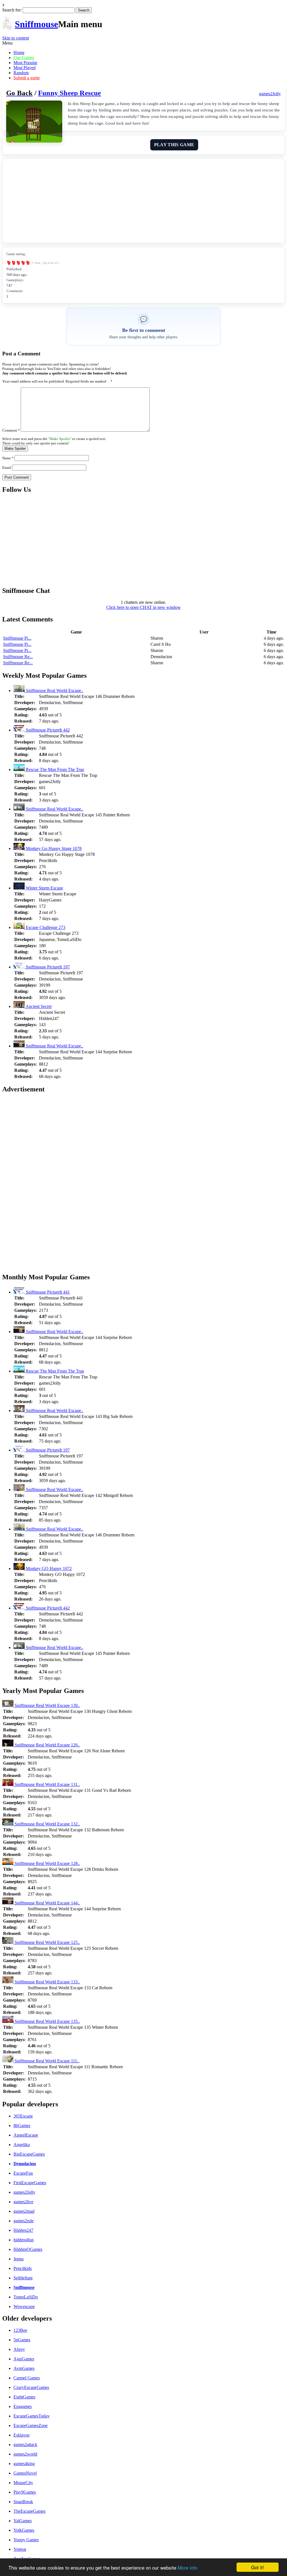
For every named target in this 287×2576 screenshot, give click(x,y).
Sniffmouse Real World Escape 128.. (47, 1863)
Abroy (19, 2349)
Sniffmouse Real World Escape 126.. (47, 1745)
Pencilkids (23, 2268)
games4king (24, 2464)
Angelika (22, 2145)
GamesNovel (25, 2473)
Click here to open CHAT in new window (143, 607)
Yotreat (20, 2549)
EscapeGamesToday (32, 2416)
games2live (23, 2202)
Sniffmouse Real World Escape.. (54, 690)
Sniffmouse (36, 24)
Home (19, 53)
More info (188, 2567)
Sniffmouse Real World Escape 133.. (47, 1982)
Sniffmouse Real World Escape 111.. (46, 2061)
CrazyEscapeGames (31, 2387)
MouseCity (23, 2483)
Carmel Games (27, 2378)
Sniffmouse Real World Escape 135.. (47, 2021)
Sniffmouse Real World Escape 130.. (47, 1705)
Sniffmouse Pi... (17, 638)
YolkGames (24, 2530)
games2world (25, 2454)
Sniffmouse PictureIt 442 (47, 730)
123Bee (20, 2330)
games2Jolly (24, 2192)
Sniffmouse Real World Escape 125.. (47, 1942)
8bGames (22, 2126)
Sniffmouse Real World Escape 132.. (47, 1824)
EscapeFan (23, 2173)
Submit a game (27, 78)
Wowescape (24, 2306)
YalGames (23, 2521)
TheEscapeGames (29, 2511)
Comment (11, 430)
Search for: (12, 10)
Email (7, 468)
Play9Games (25, 2492)
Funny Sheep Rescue (70, 93)
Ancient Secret (38, 1006)
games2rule (24, 2221)
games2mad (24, 2211)
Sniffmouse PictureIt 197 (47, 967)
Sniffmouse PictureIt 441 (47, 1292)
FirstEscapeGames (30, 2183)
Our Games (24, 58)
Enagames (23, 2406)
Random (21, 73)
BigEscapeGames (29, 2154)
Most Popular (25, 63)
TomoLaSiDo (26, 2297)
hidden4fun (24, 2240)
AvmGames (24, 2368)
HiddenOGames (28, 2249)
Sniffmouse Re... (18, 657)
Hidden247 (23, 2230)
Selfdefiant (23, 2278)
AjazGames (24, 2359)
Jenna (18, 2259)
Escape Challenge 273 (45, 927)
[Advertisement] (143, 201)
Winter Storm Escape (44, 888)
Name (8, 458)
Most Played (25, 68)
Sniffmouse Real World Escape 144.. (47, 1903)
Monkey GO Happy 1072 (48, 1568)
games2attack (25, 2445)
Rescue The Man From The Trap (54, 769)
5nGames (22, 2340)
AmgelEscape (26, 2135)
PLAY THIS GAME (174, 145)
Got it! (258, 2567)
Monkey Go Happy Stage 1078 (53, 848)
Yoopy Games (26, 2540)
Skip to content (16, 38)
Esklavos (21, 2435)
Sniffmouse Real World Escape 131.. (47, 1784)
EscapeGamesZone (31, 2425)
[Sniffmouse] (7, 27)
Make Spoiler (15, 449)
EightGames (24, 2397)
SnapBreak (23, 2502)
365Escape (23, 2116)
